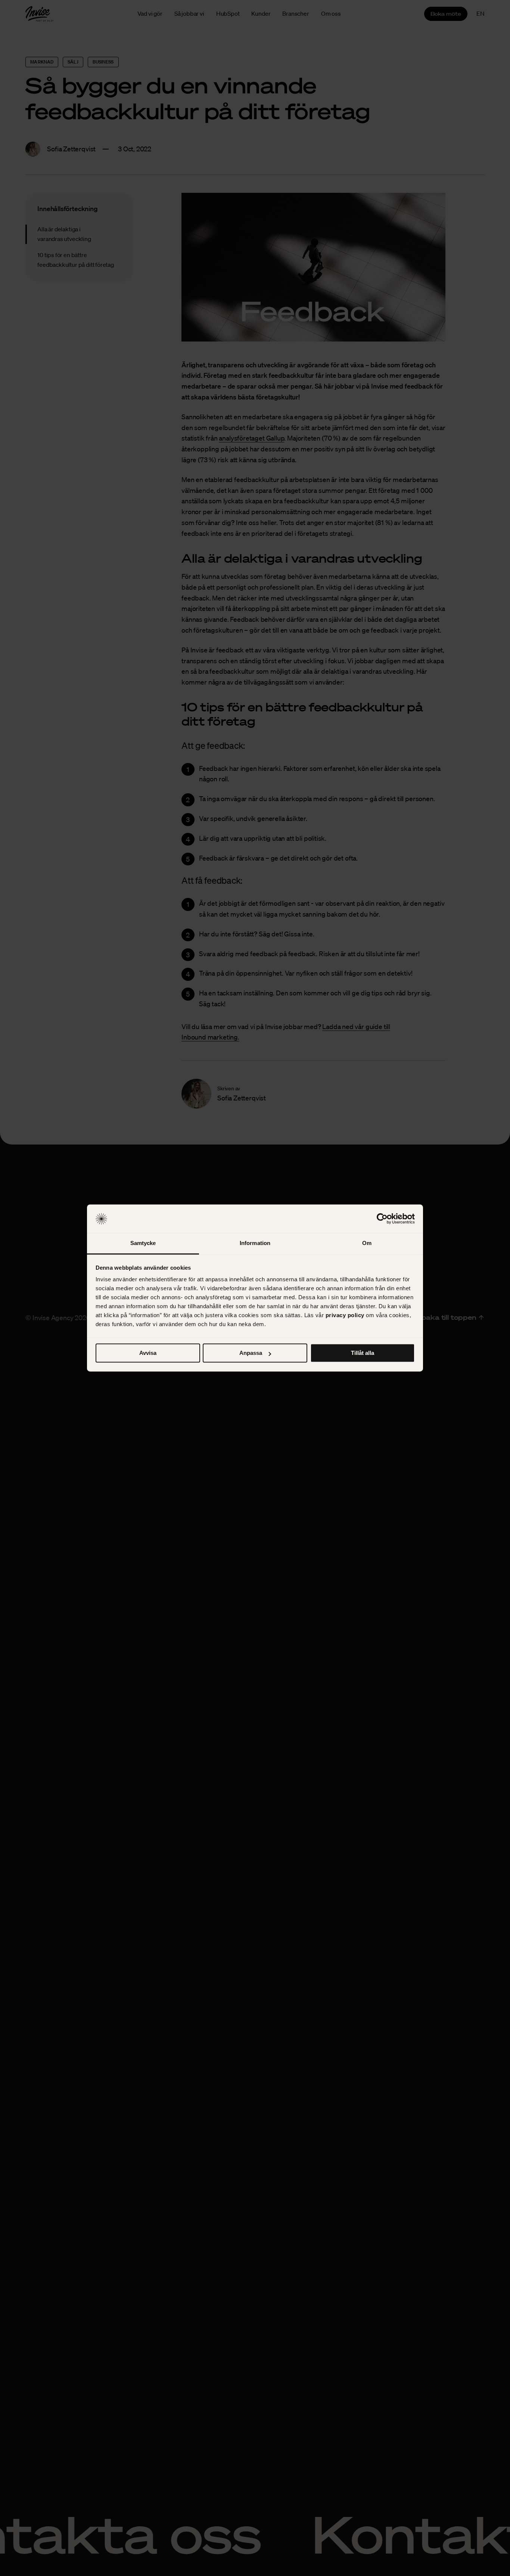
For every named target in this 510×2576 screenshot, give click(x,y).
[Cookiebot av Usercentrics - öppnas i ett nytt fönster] (382, 1219)
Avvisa (148, 1353)
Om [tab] (367, 1243)
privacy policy (345, 1315)
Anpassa (251, 1353)
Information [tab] (255, 1243)
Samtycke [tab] (143, 1243)
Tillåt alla (363, 1353)
